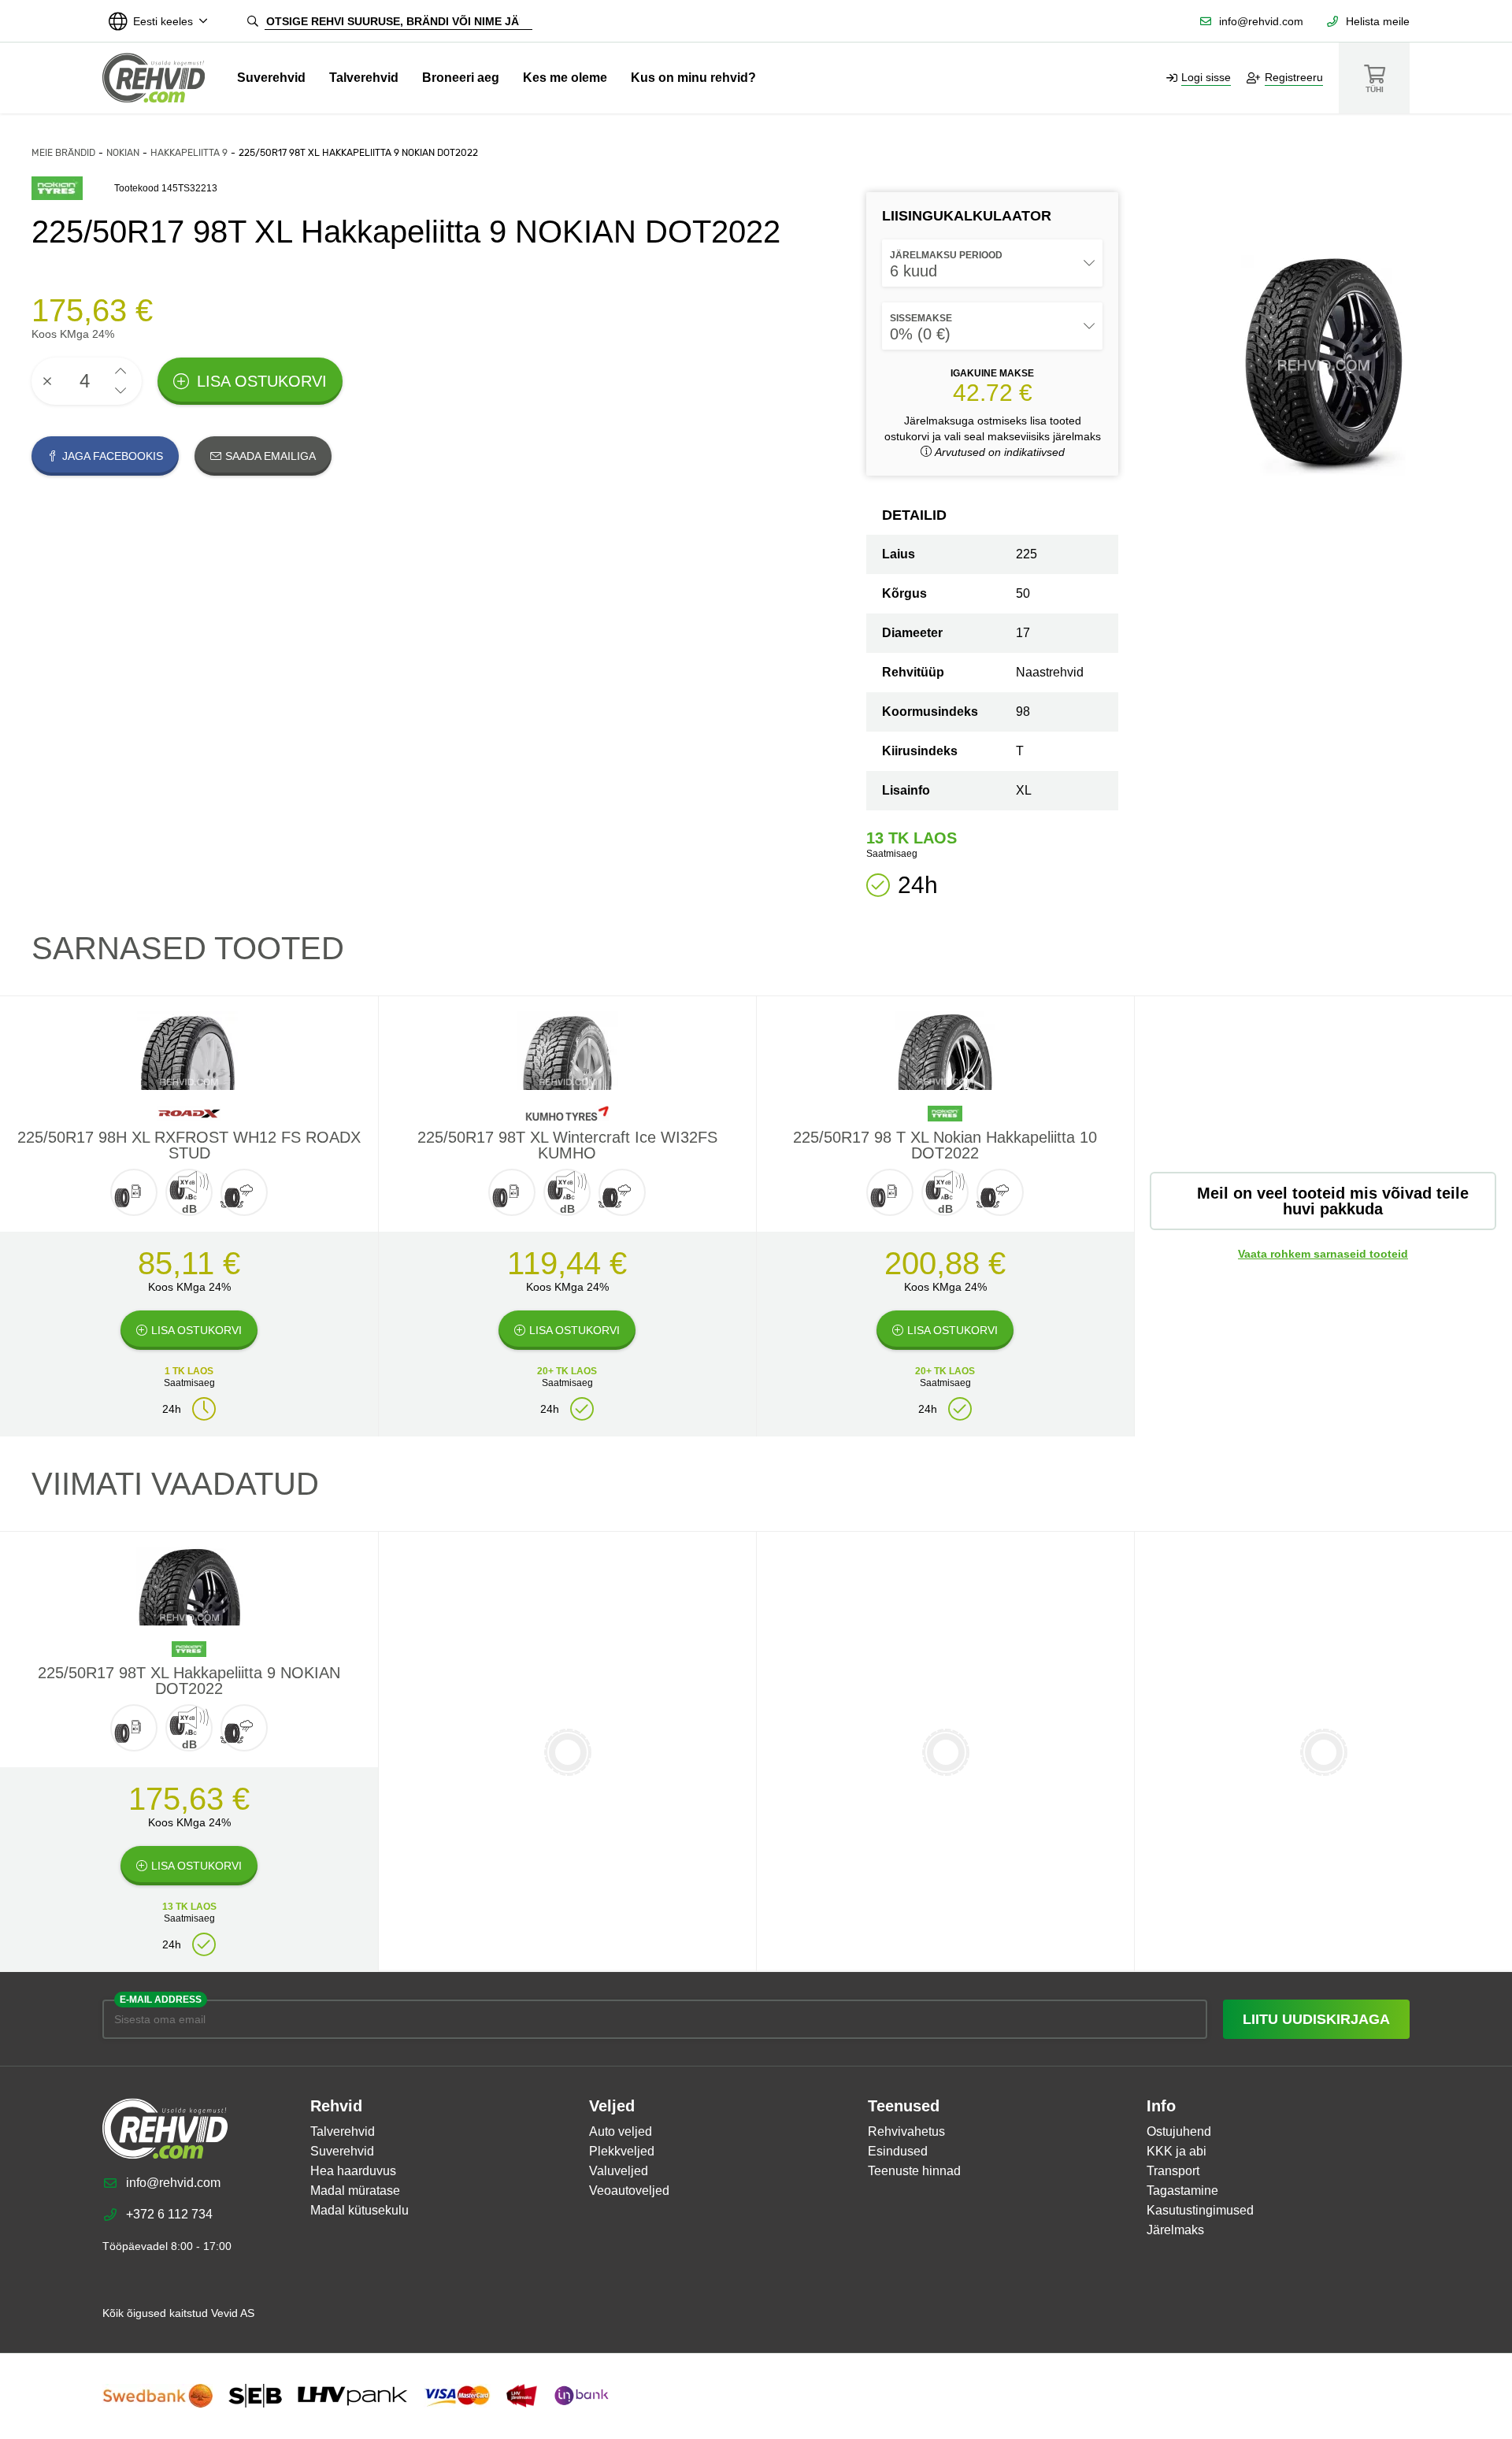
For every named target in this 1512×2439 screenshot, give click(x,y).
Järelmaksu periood (946, 255)
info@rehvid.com (1261, 21)
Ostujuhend (1179, 2131)
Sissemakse (921, 318)
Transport (1173, 2171)
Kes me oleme (565, 78)
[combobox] (992, 263)
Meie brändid (63, 153)
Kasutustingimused (1200, 2210)
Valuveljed (619, 2171)
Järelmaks (1175, 2230)
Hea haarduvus (353, 2171)
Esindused (898, 2151)
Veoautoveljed (629, 2191)
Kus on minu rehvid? (693, 78)
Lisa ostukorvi (262, 381)
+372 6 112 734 (169, 2214)
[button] (120, 371)
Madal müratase (355, 2191)
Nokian (123, 153)
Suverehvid (271, 78)
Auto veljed (621, 2131)
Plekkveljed (622, 2151)
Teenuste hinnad (914, 2171)
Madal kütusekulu (359, 2210)
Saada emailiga (271, 456)
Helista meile (1378, 21)
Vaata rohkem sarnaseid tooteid (1323, 1254)
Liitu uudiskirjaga (1316, 2019)
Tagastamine (1182, 2191)
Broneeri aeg (461, 78)
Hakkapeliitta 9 (189, 153)
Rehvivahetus (906, 2131)
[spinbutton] (87, 381)
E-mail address (161, 2000)
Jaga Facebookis (113, 456)
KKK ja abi (1177, 2151)
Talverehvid (364, 78)
